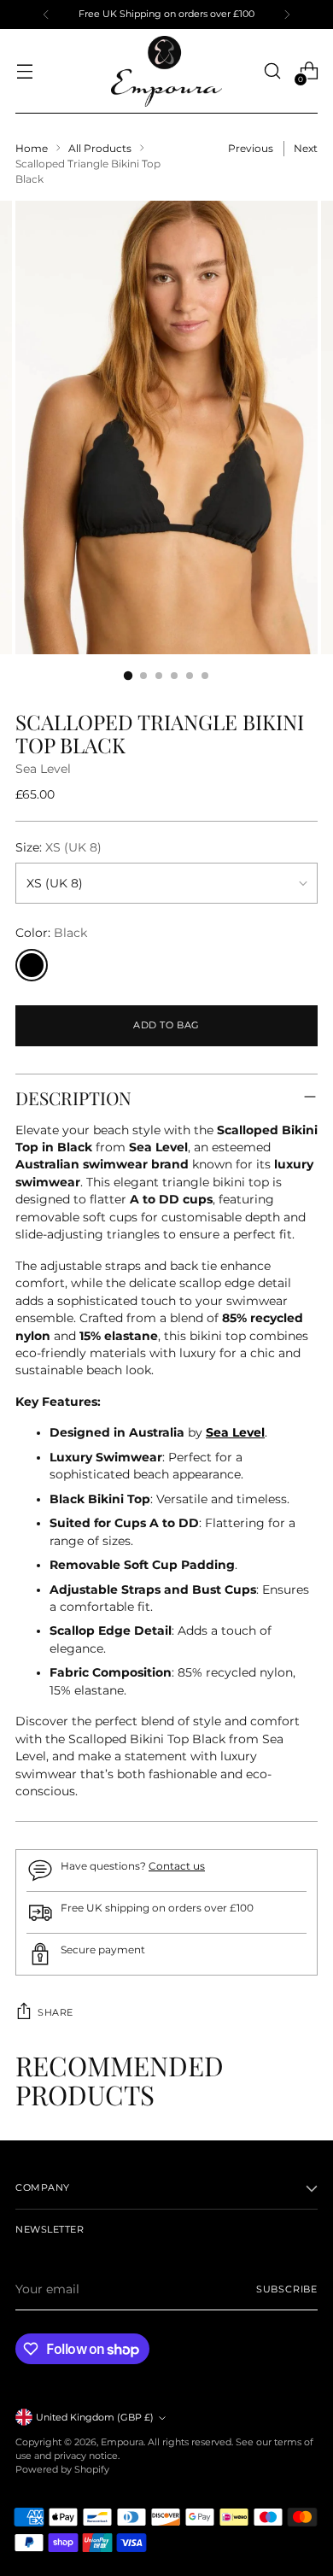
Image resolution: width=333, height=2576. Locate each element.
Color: (51, 933)
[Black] (32, 965)
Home (32, 148)
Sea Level (43, 769)
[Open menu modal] (24, 71)
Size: (58, 847)
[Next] (287, 15)
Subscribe (287, 2289)
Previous (251, 148)
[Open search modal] (272, 71)
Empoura (122, 2442)
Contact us (177, 1866)
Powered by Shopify (62, 2470)
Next (306, 148)
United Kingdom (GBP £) (95, 2418)
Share (55, 2013)
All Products (100, 148)
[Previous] (46, 15)
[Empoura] (166, 71)
